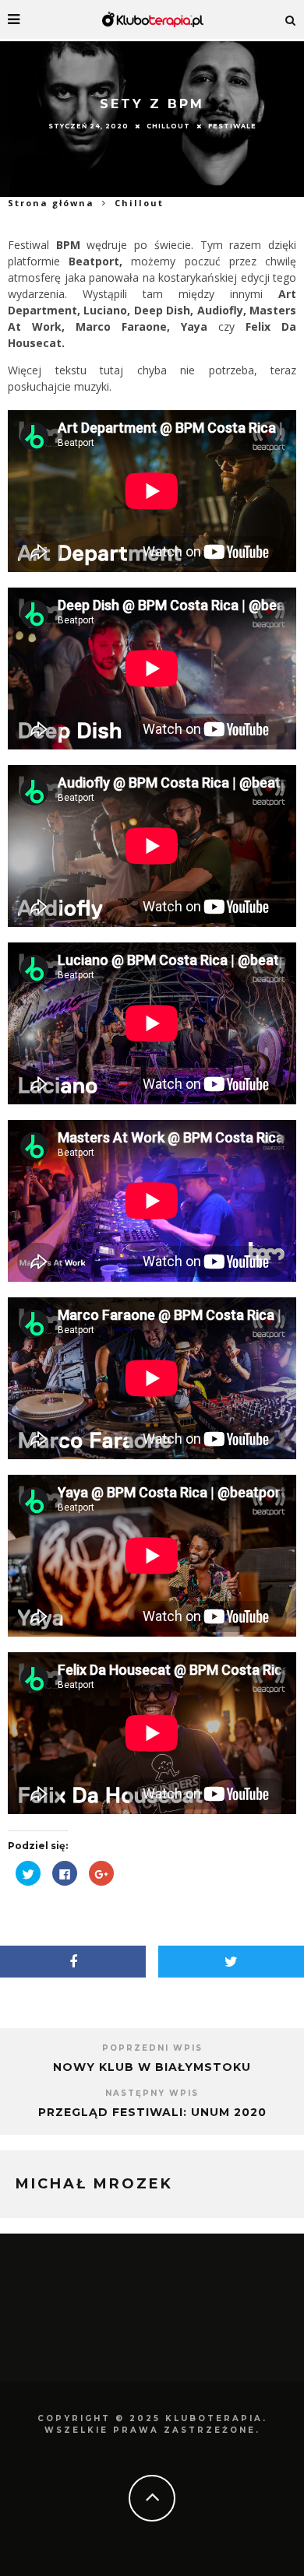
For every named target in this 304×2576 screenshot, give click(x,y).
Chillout (168, 125)
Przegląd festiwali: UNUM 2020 (152, 2112)
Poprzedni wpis (152, 2048)
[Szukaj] (291, 19)
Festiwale (232, 125)
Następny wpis (152, 2093)
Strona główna (51, 203)
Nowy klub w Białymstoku (152, 2067)
